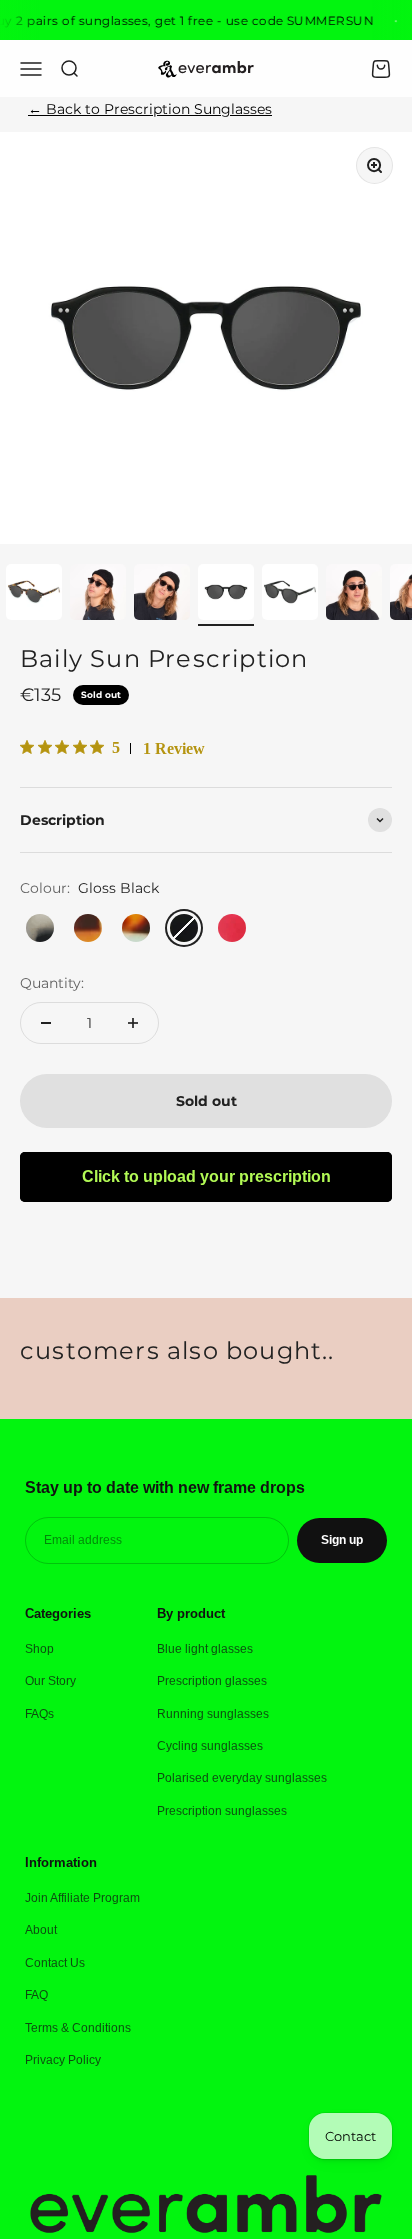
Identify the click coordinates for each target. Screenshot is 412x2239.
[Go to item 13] (226, 595)
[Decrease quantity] (46, 1023)
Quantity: (52, 983)
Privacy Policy (63, 2060)
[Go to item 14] (290, 595)
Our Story (50, 1681)
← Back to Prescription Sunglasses (150, 109)
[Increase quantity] (133, 1023)
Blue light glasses (205, 1649)
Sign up (342, 1540)
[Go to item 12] (162, 595)
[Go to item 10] (34, 595)
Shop (39, 1649)
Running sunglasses (213, 1714)
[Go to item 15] (354, 595)
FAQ (36, 1995)
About (41, 1930)
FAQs (39, 1714)
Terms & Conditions (78, 2028)
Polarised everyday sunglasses (242, 1778)
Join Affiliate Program (82, 1898)
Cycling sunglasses (210, 1746)
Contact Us (55, 1963)
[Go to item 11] (98, 595)
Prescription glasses (212, 1681)
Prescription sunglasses (222, 1811)
